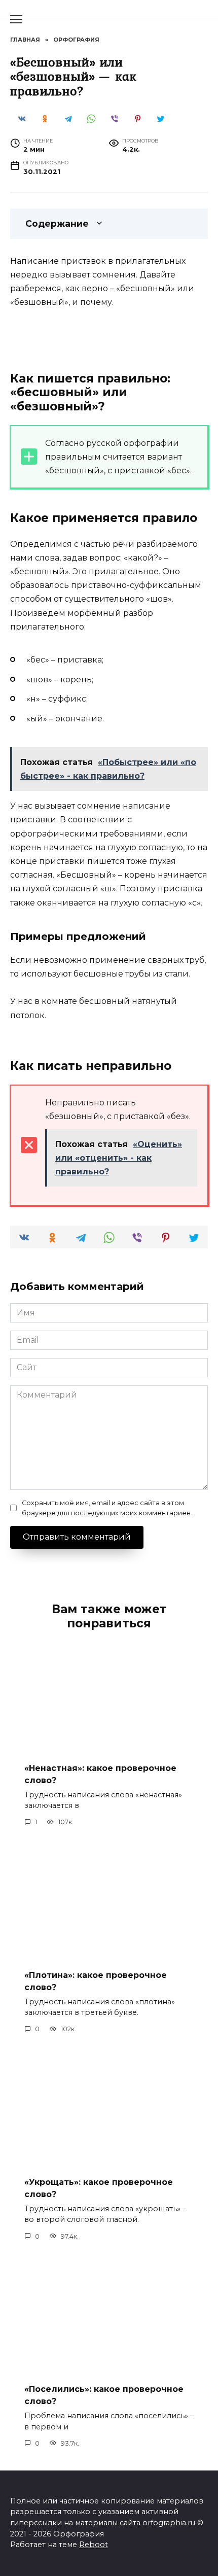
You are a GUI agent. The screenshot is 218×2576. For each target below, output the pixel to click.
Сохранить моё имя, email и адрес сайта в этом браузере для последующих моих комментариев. (107, 1508)
